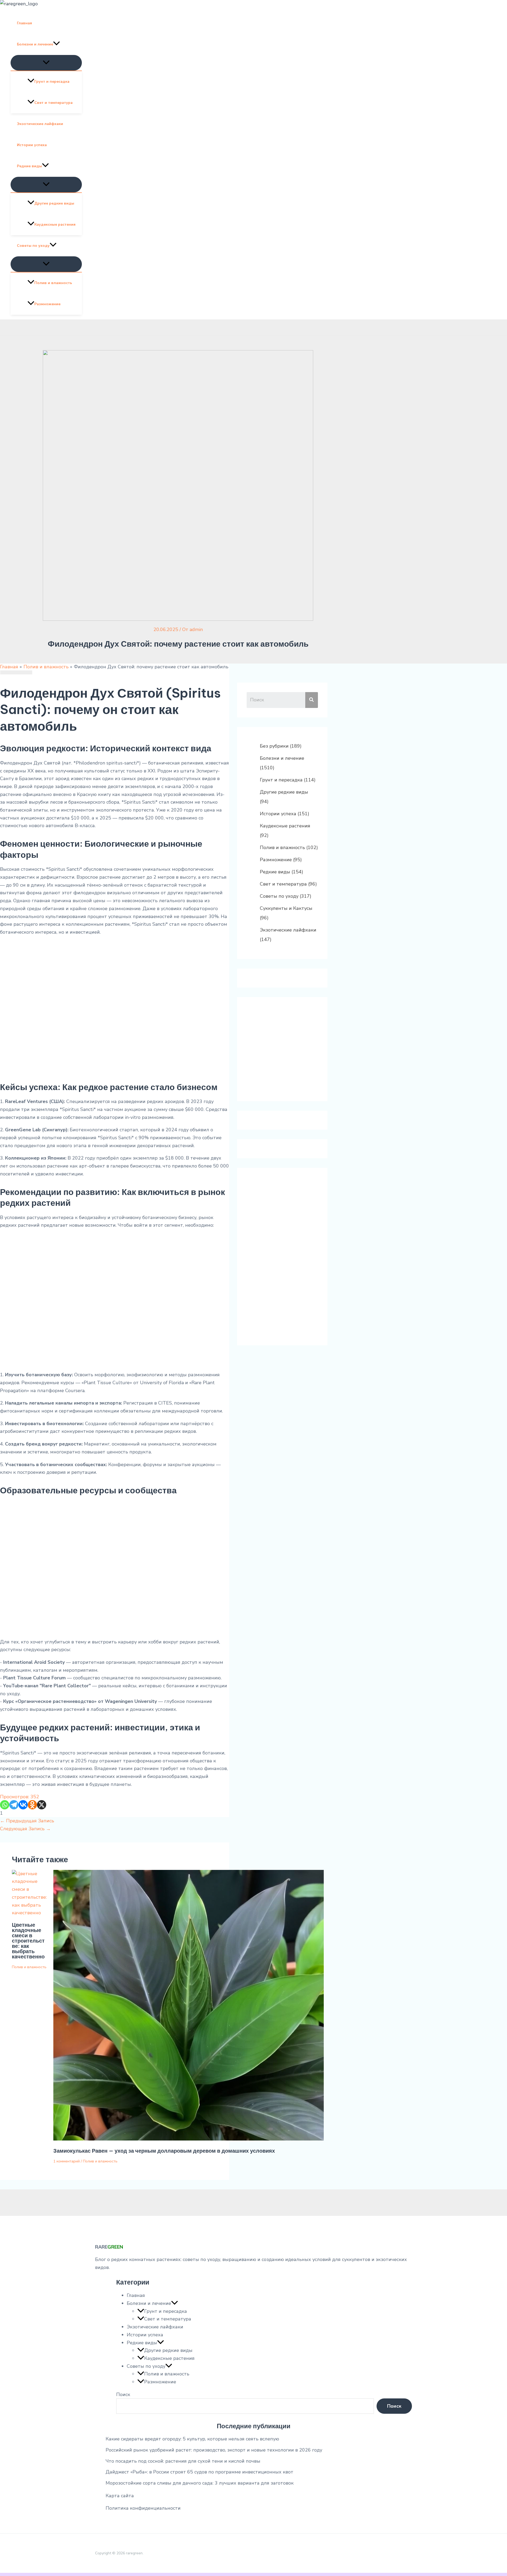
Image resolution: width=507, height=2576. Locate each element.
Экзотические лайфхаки (40, 124)
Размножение (47, 304)
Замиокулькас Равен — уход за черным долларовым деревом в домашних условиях (164, 2151)
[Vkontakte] (23, 1805)
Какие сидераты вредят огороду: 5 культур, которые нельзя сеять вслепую (192, 2439)
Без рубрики (274, 746)
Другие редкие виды (54, 203)
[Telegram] (14, 1805)
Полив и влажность (53, 283)
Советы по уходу (33, 246)
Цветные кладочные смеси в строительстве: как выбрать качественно (28, 1941)
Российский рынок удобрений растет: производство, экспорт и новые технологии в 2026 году (214, 2450)
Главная (24, 23)
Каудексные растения (55, 224)
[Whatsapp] (5, 1805)
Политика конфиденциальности (143, 2508)
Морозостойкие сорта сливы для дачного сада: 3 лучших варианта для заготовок (200, 2483)
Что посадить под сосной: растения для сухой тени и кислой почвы (183, 2461)
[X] (42, 1805)
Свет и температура (53, 103)
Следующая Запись (25, 1829)
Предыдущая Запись (27, 1821)
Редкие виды (29, 166)
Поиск (123, 2394)
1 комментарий (67, 2161)
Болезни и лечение (35, 44)
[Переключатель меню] (46, 63)
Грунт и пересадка (52, 82)
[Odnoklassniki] (32, 1805)
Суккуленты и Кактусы (286, 908)
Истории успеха (32, 145)
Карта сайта (120, 2496)
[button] (57, 44)
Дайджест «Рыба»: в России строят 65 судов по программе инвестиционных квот (199, 2472)
